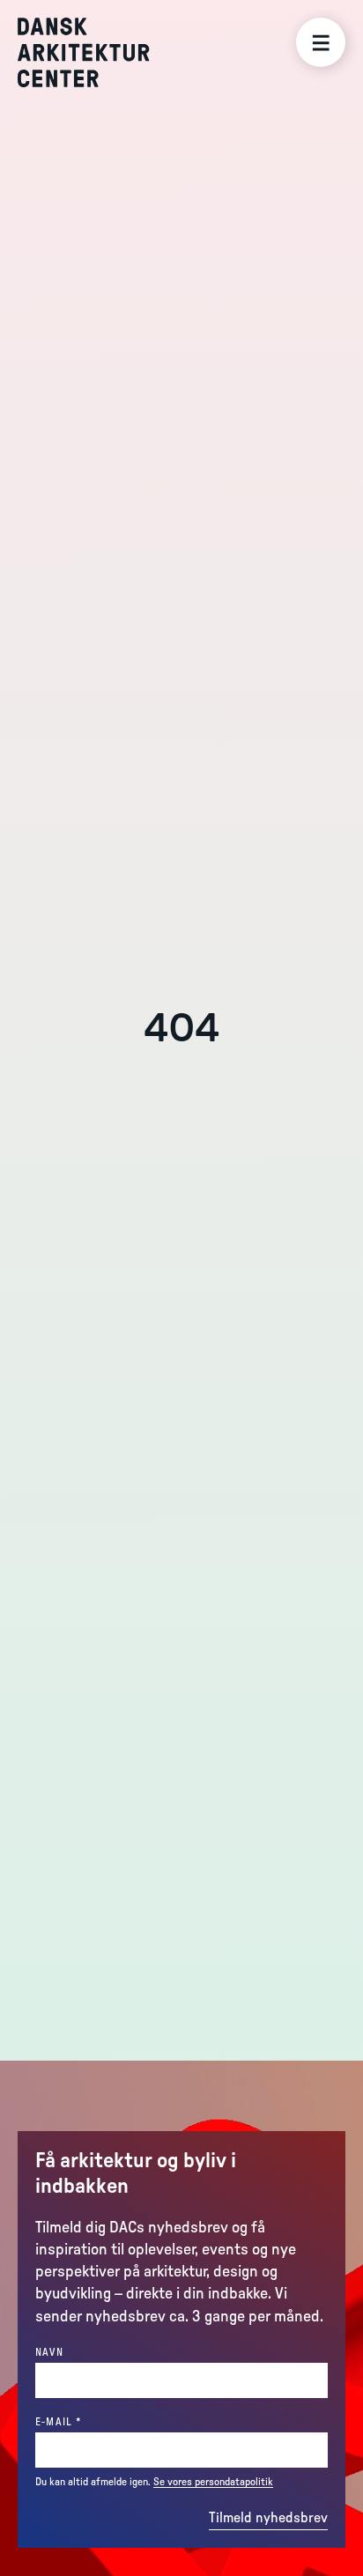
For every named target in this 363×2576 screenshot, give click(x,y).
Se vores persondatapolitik (213, 2482)
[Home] (96, 52)
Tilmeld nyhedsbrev (268, 2518)
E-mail (89, 2421)
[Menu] (321, 42)
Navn (49, 2352)
